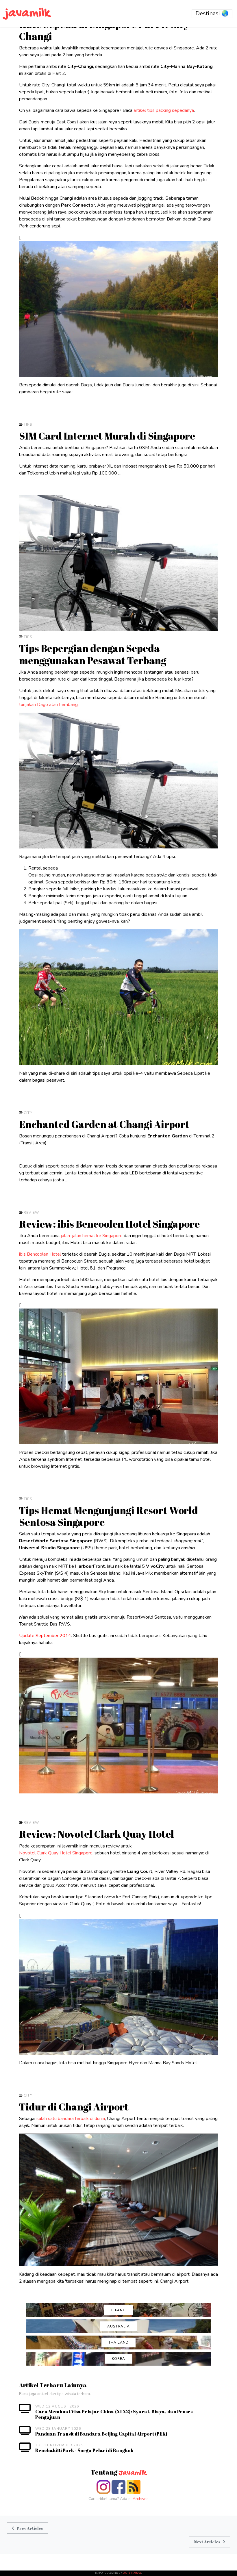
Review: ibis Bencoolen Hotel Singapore (109, 1224)
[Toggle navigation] (212, 14)
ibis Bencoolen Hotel (40, 1254)
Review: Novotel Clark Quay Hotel (97, 1834)
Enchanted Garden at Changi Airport (104, 1124)
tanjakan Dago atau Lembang (48, 705)
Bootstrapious (132, 2573)
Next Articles (207, 2542)
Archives (141, 2499)
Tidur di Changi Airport (74, 2107)
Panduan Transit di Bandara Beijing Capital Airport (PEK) (101, 2434)
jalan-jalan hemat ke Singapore (92, 1236)
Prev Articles (30, 2528)
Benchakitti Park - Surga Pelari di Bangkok (84, 2450)
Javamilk (133, 2473)
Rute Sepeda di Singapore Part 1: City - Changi (107, 30)
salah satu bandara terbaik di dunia (71, 2119)
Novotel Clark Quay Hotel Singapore (56, 1853)
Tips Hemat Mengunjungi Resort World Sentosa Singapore (109, 1516)
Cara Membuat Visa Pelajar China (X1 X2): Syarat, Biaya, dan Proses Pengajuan (114, 2414)
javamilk (27, 13)
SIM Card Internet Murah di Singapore (107, 436)
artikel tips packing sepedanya (164, 110)
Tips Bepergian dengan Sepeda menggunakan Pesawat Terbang (93, 654)
